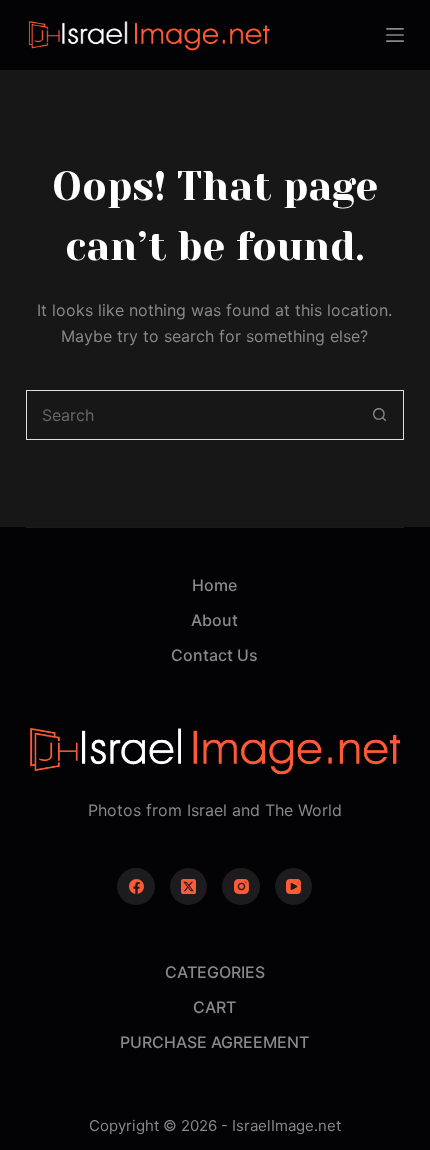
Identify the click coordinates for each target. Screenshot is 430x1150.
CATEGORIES (215, 972)
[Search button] (379, 415)
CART (214, 1007)
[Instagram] (241, 887)
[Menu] (395, 35)
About (214, 620)
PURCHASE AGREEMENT (214, 1042)
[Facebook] (136, 887)
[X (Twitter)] (189, 887)
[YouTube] (294, 887)
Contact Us (214, 655)
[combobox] (191, 415)
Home (214, 585)
